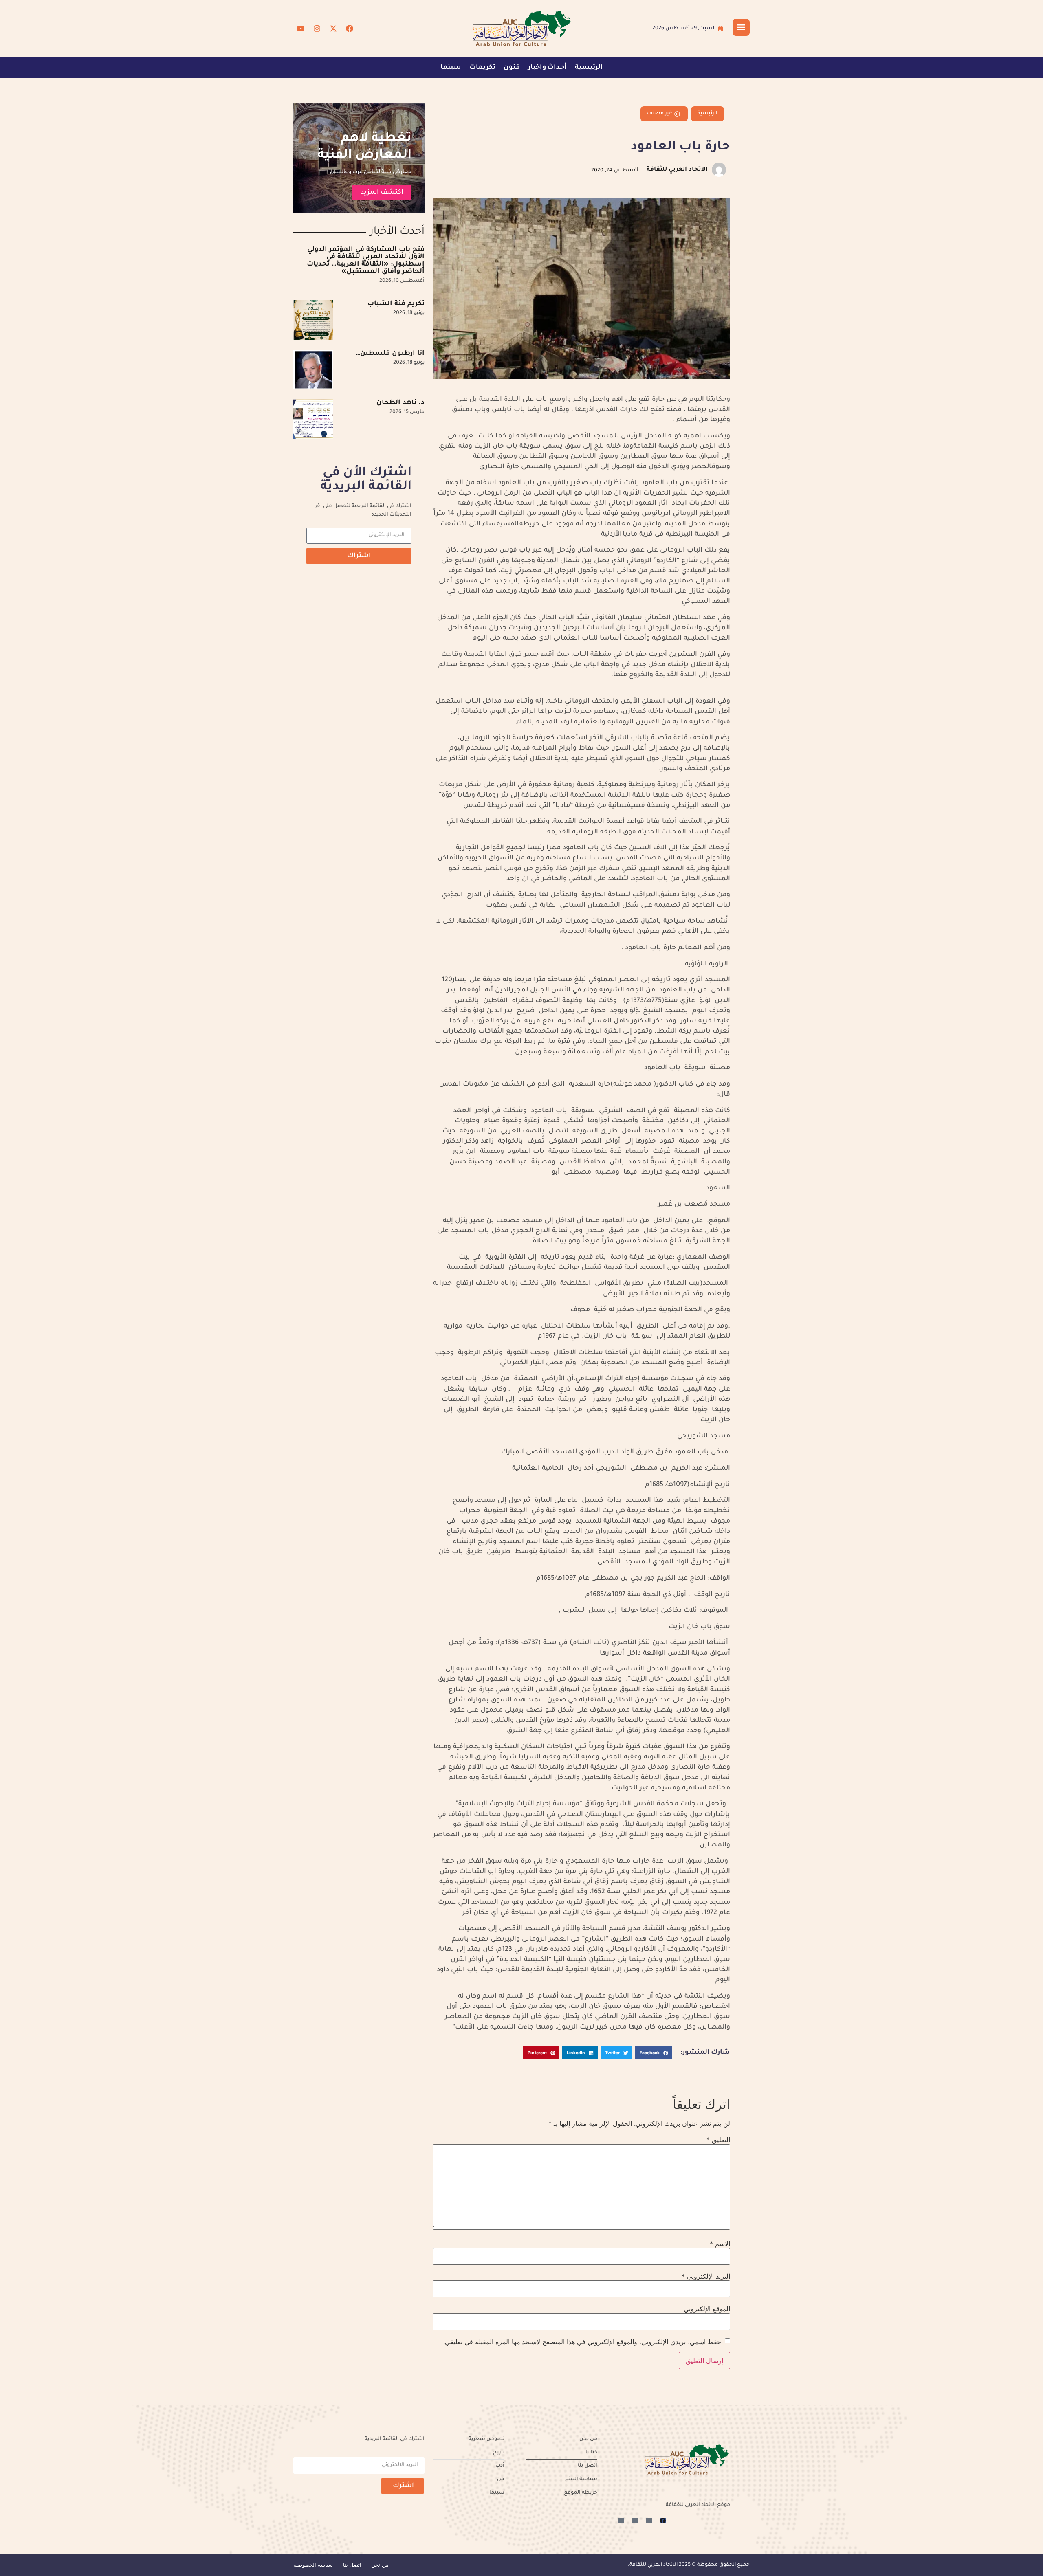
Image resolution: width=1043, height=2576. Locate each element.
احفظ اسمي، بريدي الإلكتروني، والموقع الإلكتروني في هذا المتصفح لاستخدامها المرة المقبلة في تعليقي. (583, 2342)
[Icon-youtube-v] (621, 2521)
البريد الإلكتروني (706, 2276)
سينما (451, 68)
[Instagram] (317, 29)
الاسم (720, 2244)
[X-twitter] (333, 29)
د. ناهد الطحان (400, 403)
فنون (512, 68)
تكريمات (482, 68)
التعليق (718, 2140)
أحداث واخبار (547, 68)
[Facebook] (350, 29)
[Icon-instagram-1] (635, 2521)
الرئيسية (589, 68)
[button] (654, 2053)
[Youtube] (301, 29)
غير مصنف (660, 114)
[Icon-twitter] (649, 2521)
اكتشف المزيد (382, 193)
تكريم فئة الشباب (396, 304)
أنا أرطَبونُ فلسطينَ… (390, 354)
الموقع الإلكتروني (707, 2309)
